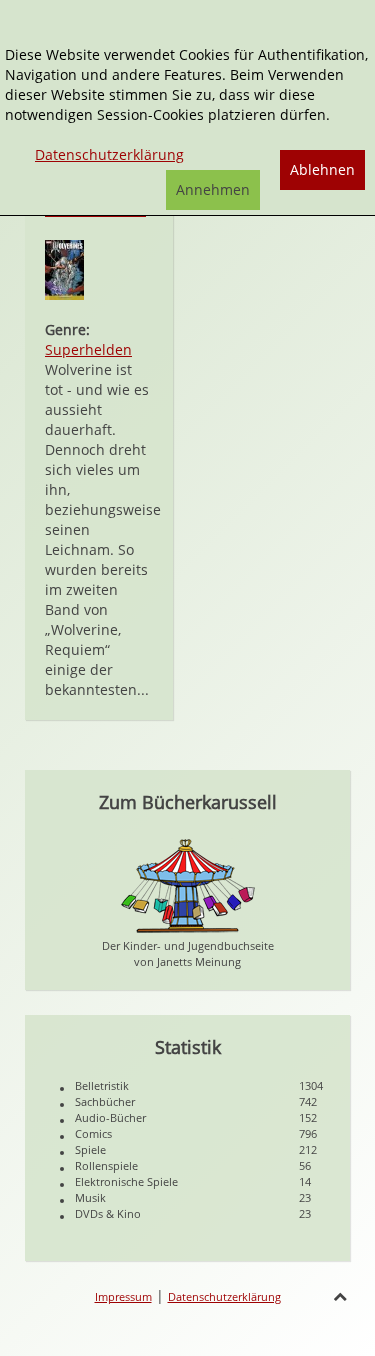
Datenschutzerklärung (224, 1296)
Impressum (123, 1296)
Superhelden (88, 349)
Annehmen (213, 189)
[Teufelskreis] (64, 268)
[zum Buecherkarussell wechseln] (188, 884)
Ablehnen (322, 169)
